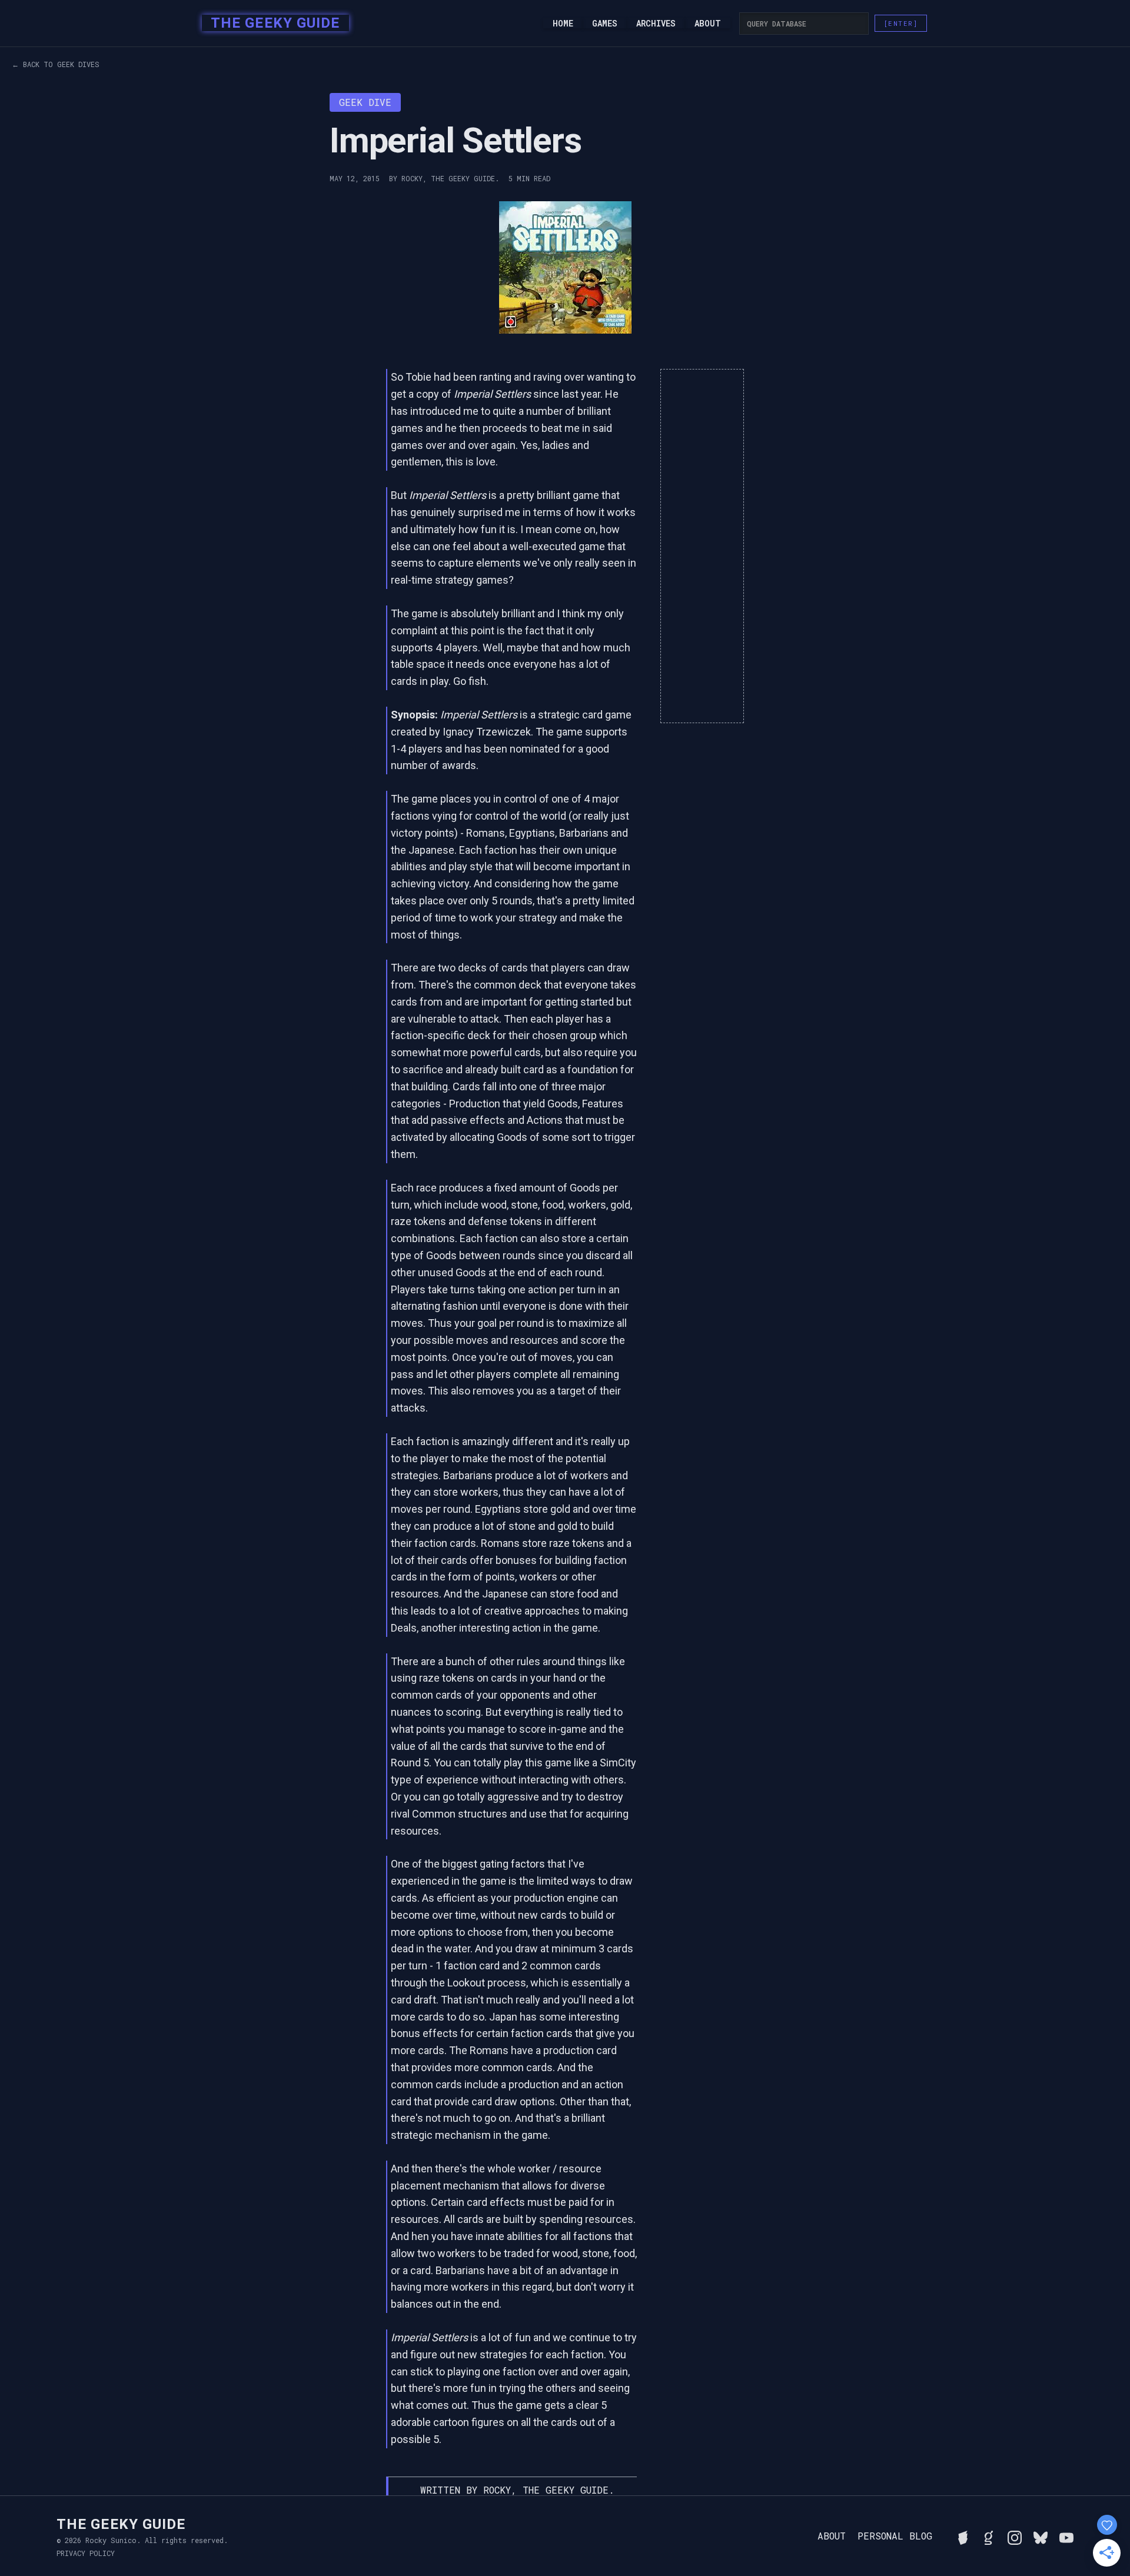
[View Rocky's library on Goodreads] (989, 2536)
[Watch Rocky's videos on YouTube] (1066, 2536)
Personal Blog (895, 2536)
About (708, 24)
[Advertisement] (702, 546)
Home (563, 24)
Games (605, 24)
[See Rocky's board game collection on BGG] (963, 2536)
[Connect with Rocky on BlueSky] (1041, 2536)
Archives (656, 24)
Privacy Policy (86, 2553)
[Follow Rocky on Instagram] (1015, 2536)
